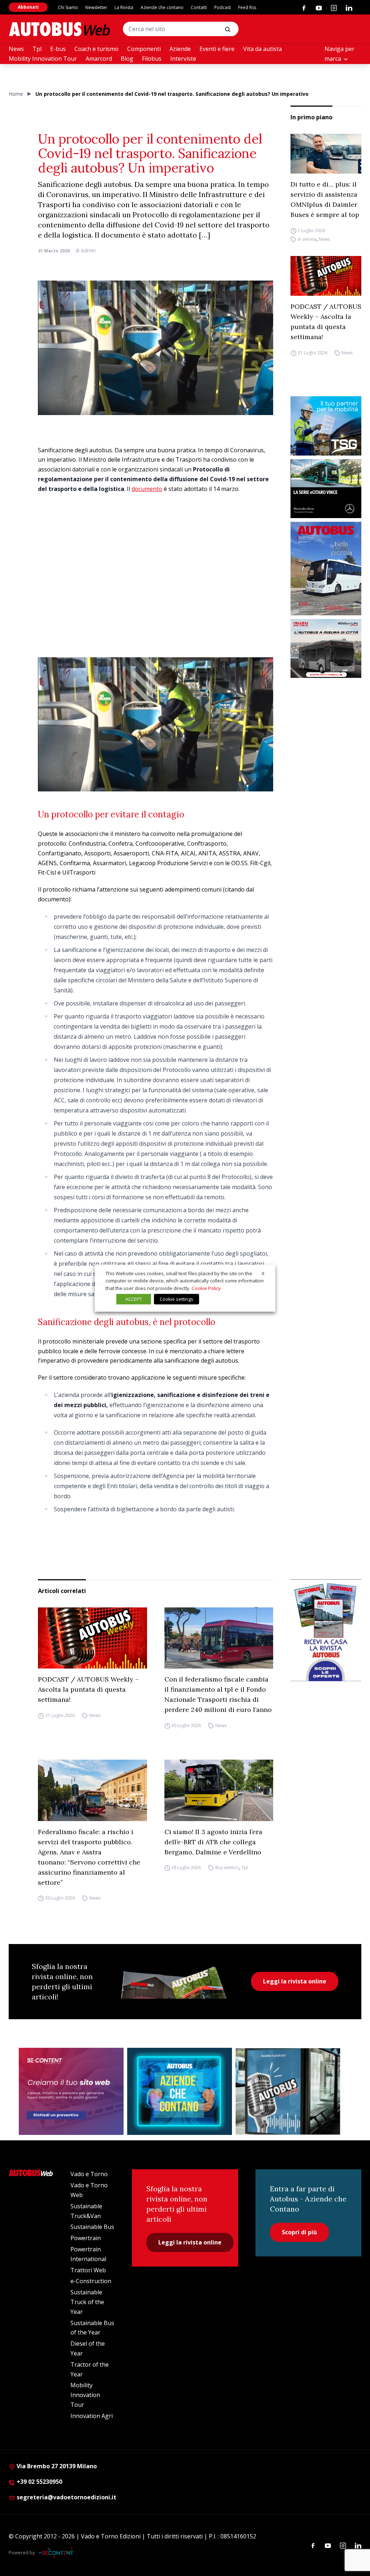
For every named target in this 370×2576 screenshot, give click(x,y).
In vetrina (307, 239)
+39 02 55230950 (39, 2482)
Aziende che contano (162, 7)
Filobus (152, 59)
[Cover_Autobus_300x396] (326, 569)
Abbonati (28, 7)
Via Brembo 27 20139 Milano (56, 2466)
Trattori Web (88, 2270)
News (16, 49)
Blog (127, 59)
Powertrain (86, 2238)
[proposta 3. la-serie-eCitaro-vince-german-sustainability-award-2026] (326, 489)
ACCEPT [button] (134, 1299)
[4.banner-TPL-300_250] (326, 648)
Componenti (144, 49)
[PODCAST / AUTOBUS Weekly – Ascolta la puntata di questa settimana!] (326, 276)
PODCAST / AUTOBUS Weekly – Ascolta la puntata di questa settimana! (326, 322)
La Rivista (124, 7)
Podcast (223, 7)
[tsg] (326, 426)
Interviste (183, 59)
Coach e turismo (96, 49)
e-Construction (91, 2281)
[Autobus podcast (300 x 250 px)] (288, 2092)
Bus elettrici (227, 1868)
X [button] (263, 1273)
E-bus (58, 49)
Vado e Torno (89, 2174)
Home (16, 94)
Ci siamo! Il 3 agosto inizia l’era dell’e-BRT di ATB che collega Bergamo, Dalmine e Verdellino (213, 1842)
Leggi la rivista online (295, 1981)
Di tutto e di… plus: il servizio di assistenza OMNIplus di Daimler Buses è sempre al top (325, 199)
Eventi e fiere (217, 49)
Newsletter (96, 7)
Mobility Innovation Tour (43, 59)
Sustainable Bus (92, 2227)
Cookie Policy (206, 1288)
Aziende (180, 49)
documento (147, 489)
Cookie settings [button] (177, 1299)
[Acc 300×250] (180, 2092)
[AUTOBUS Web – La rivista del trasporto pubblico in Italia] (59, 29)
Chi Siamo (68, 7)
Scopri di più (299, 2232)
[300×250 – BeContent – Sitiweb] (71, 2092)
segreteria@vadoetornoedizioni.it (66, 2497)
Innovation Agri (92, 2416)
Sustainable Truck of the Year (87, 2302)
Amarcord (99, 59)
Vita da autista (263, 49)
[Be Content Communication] (58, 2553)
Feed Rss (247, 7)
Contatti (199, 7)
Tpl (37, 49)
